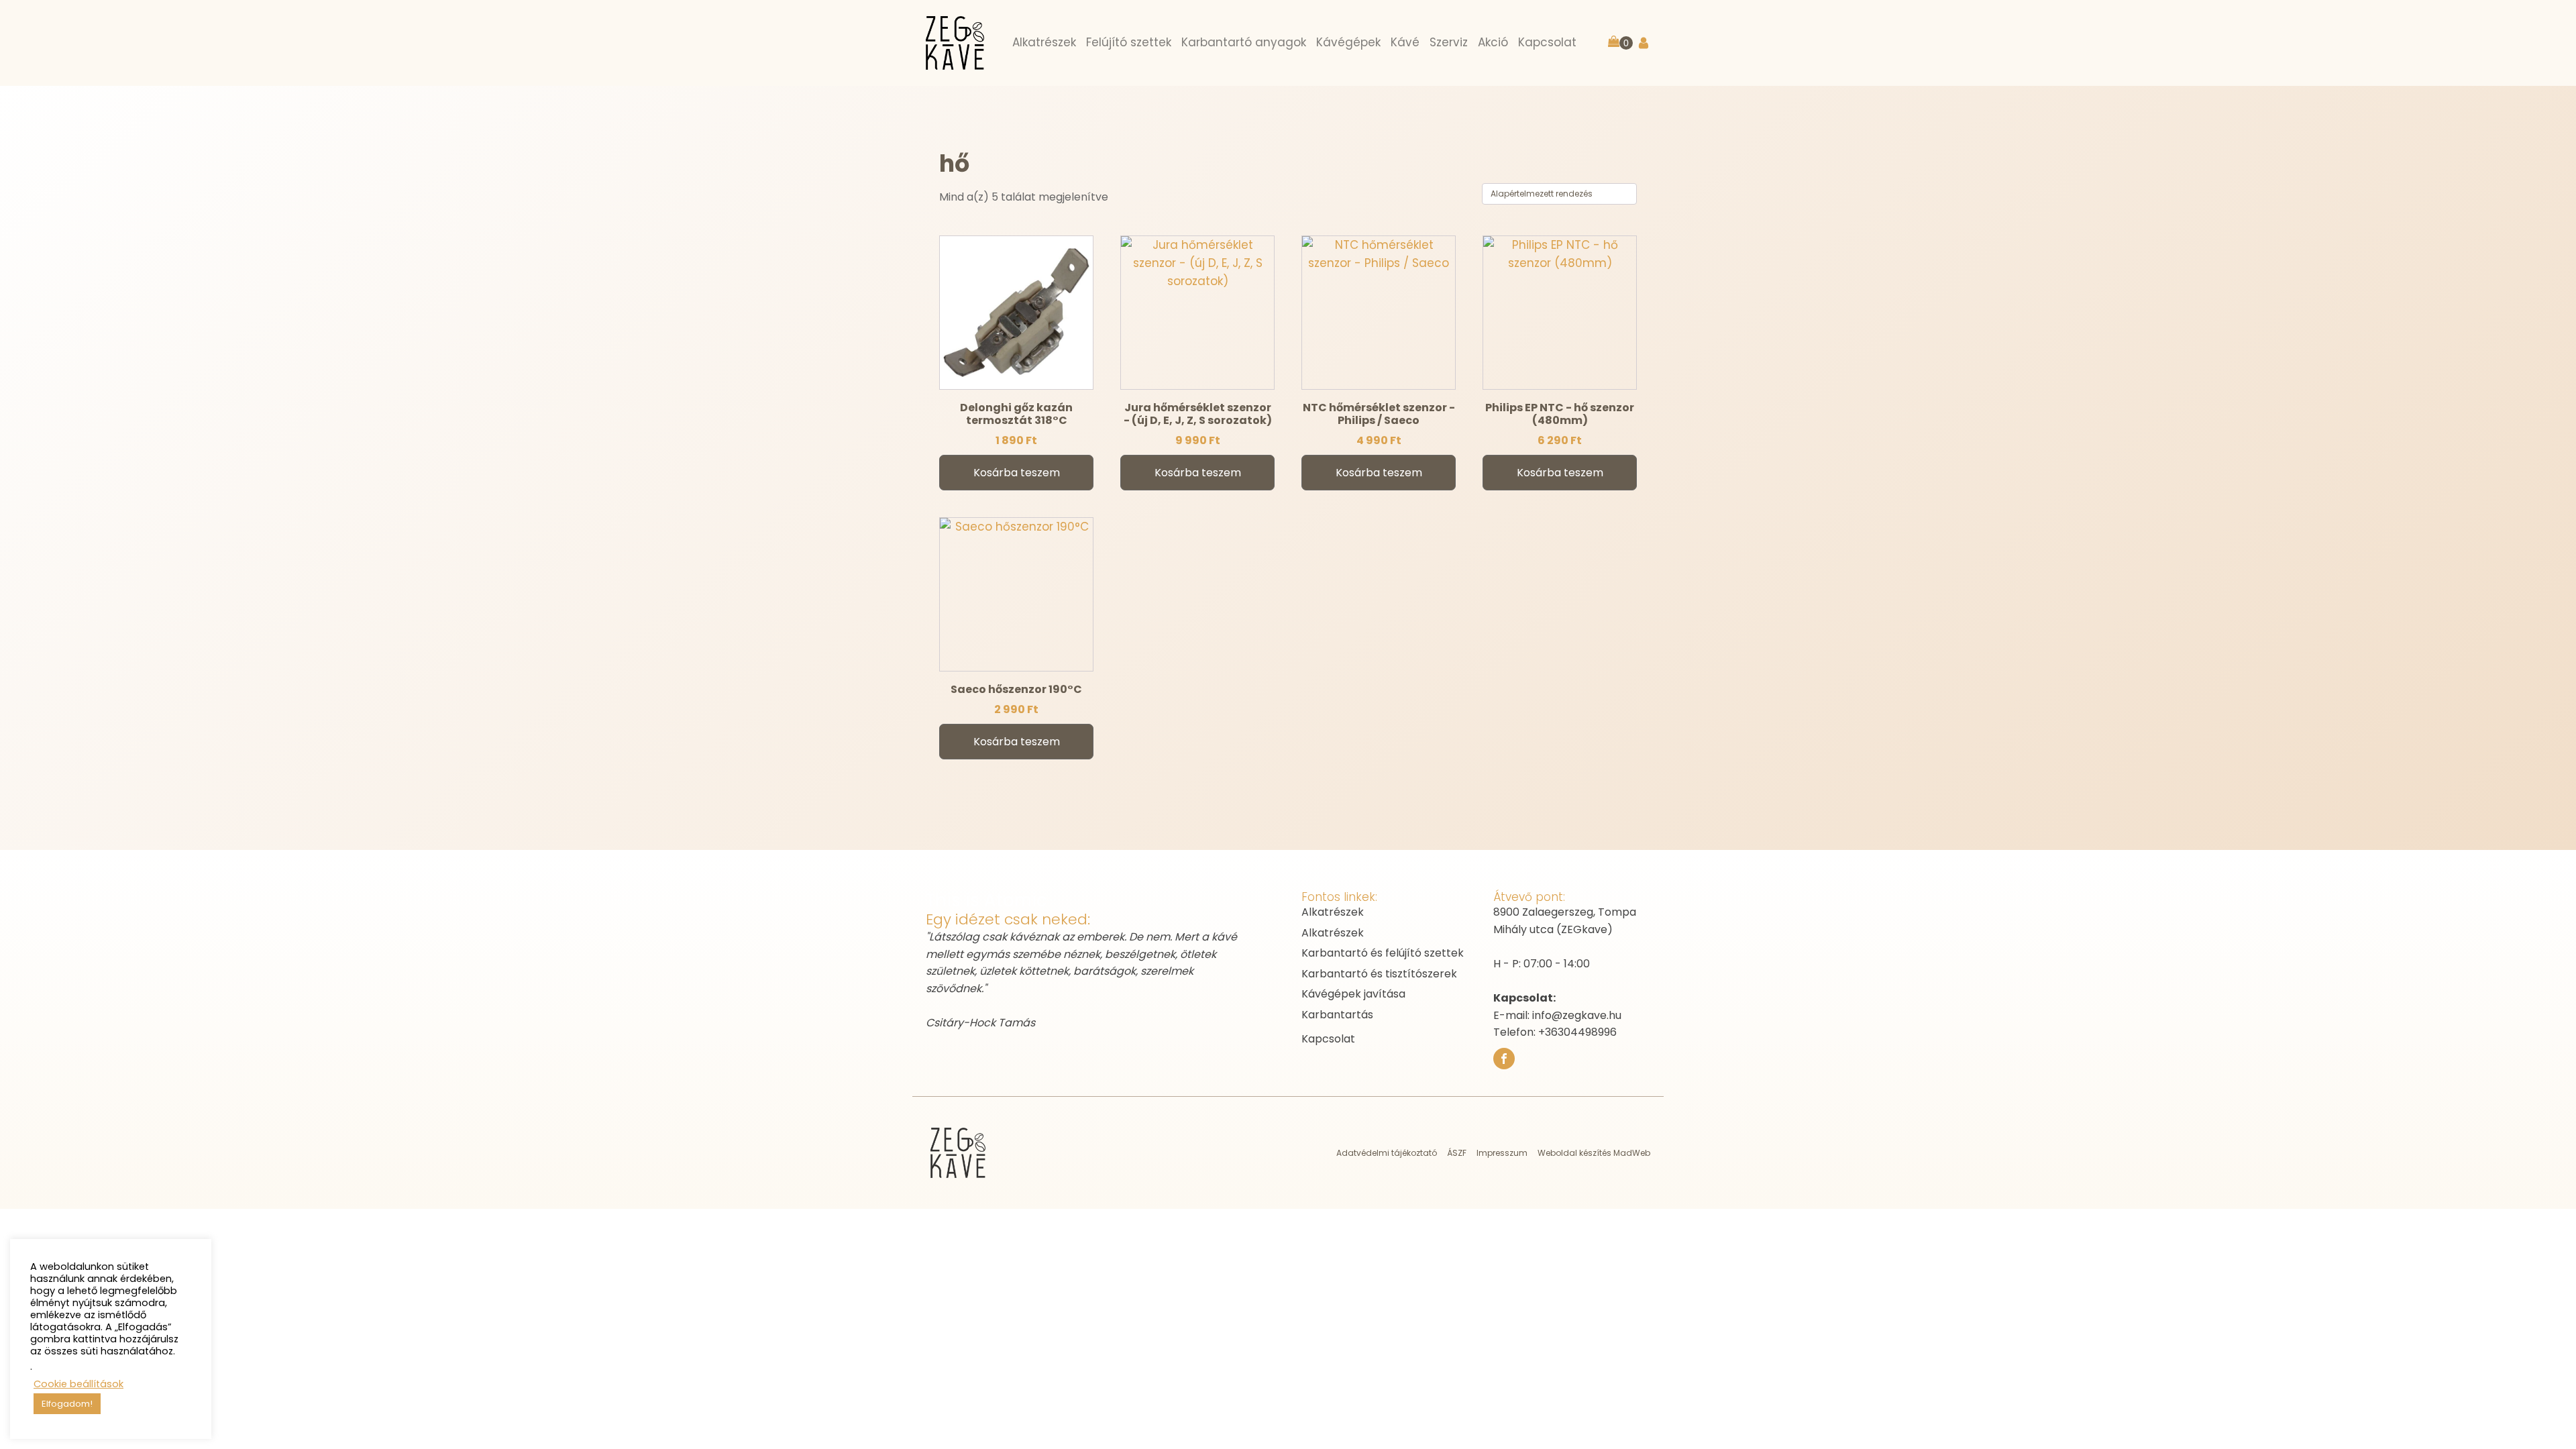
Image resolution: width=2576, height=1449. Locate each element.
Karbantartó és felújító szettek (1383, 953)
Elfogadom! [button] (67, 1404)
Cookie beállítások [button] (78, 1384)
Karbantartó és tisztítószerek (1379, 974)
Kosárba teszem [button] (1017, 473)
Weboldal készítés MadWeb (1594, 1153)
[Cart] (1620, 43)
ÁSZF (1457, 1153)
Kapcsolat (1328, 1039)
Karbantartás (1337, 1015)
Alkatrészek (1333, 912)
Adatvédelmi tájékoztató (1387, 1153)
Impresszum (1502, 1153)
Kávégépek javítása (1353, 994)
